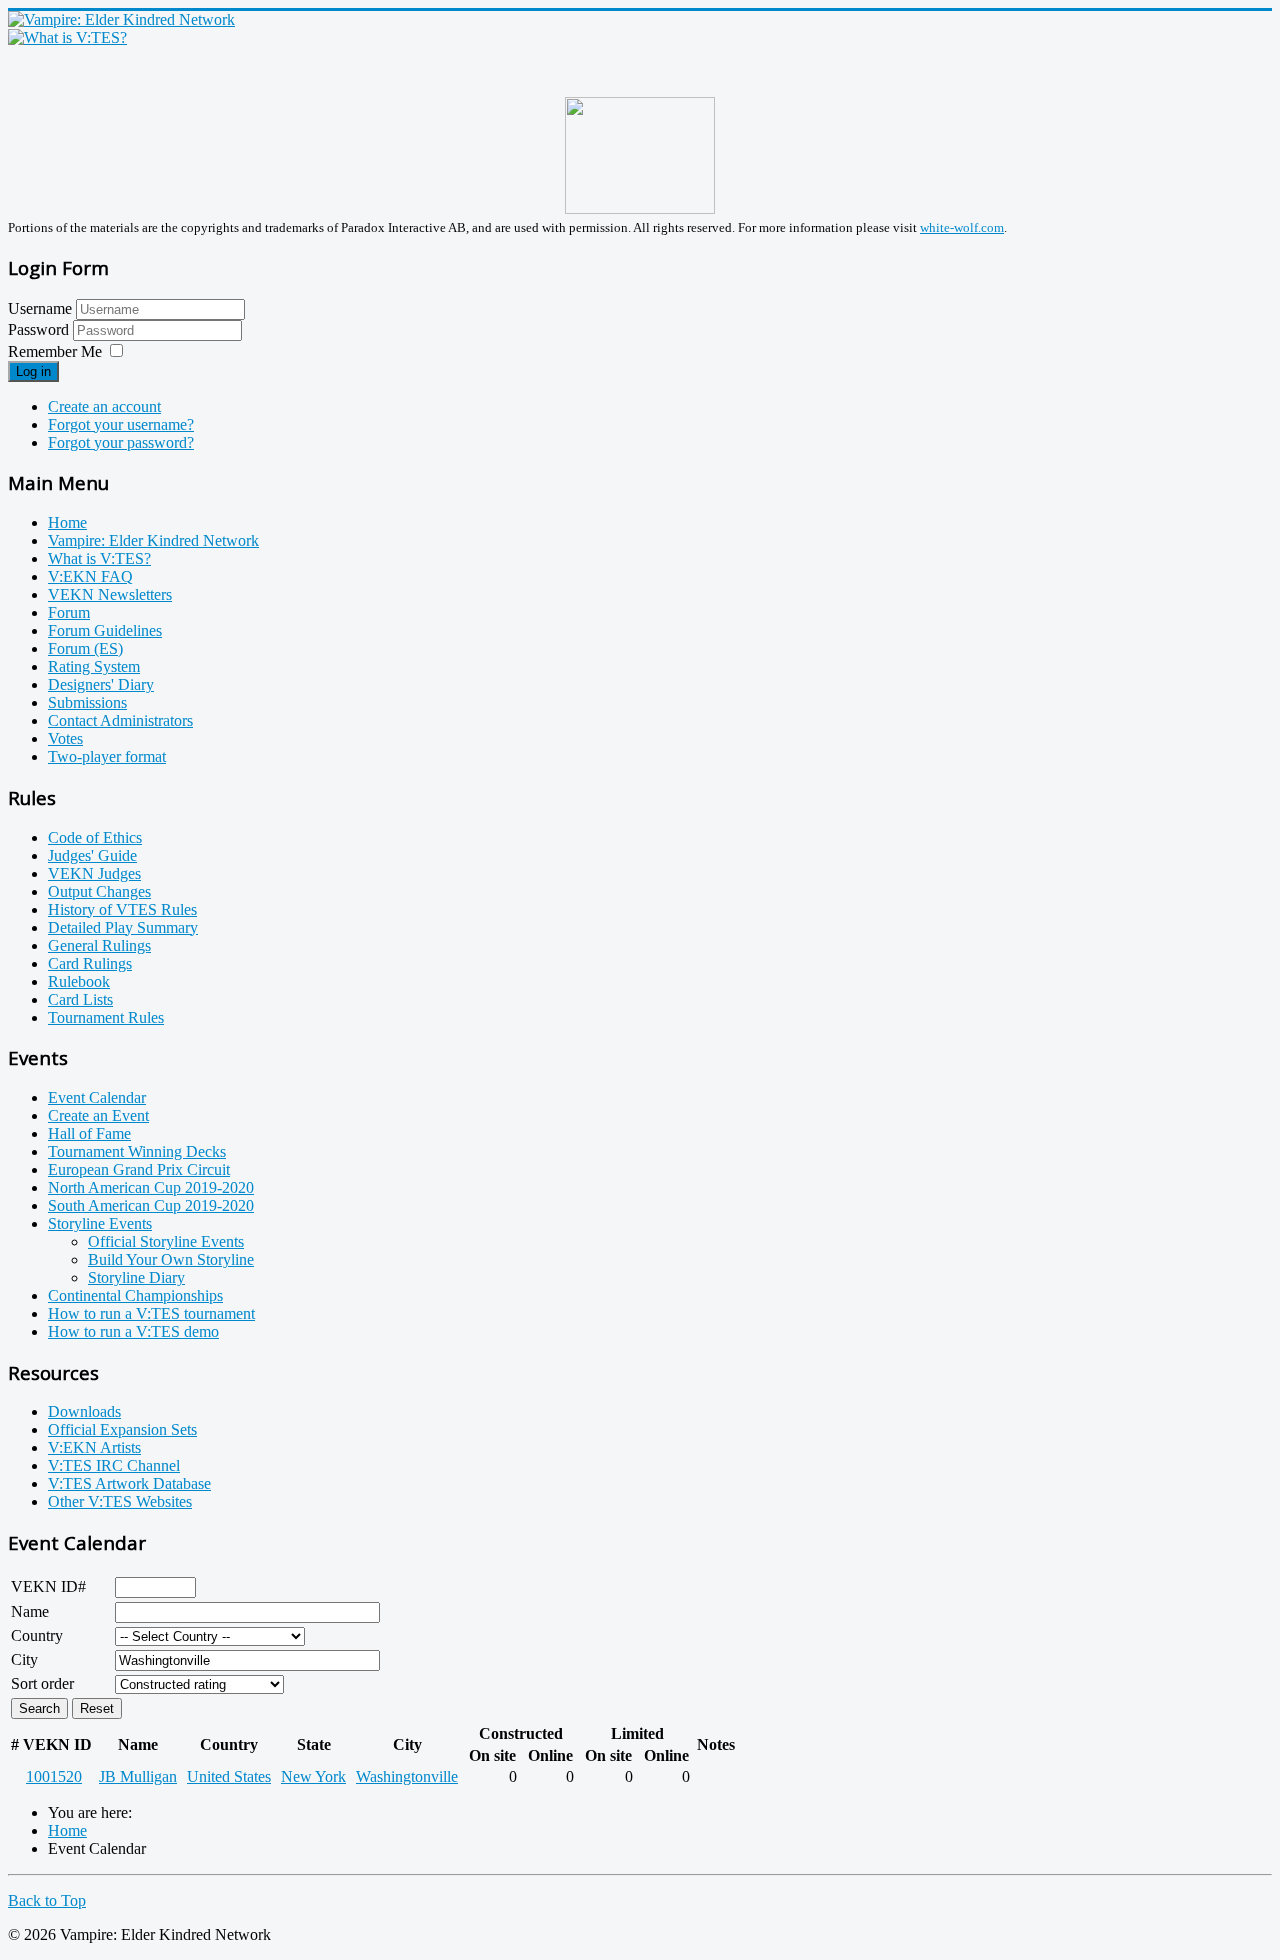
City (24, 1659)
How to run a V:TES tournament (151, 1313)
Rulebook (79, 981)
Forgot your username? (121, 424)
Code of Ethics (95, 837)
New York (313, 1776)
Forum (69, 612)
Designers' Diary (101, 684)
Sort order (42, 1683)
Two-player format (107, 756)
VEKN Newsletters (110, 594)
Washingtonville (407, 1776)
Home (67, 522)
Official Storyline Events (166, 1241)
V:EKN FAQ (90, 576)
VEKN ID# (48, 1586)
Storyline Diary (136, 1277)
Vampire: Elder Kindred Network (153, 540)
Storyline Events (100, 1223)
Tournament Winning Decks (137, 1151)
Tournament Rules (106, 1017)
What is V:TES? (99, 558)
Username (40, 308)
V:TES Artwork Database (129, 1483)
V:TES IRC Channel (114, 1465)
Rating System (94, 666)
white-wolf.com (962, 227)
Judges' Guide (92, 855)
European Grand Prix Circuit (139, 1169)
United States (229, 1776)
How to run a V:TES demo (133, 1331)
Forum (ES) (85, 648)
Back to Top (47, 1900)
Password (40, 329)
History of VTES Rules (122, 909)
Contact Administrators (120, 720)
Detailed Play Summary (123, 927)
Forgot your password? (121, 442)
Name (30, 1611)
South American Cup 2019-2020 (151, 1205)
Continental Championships (135, 1295)
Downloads (84, 1411)
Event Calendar (97, 1097)
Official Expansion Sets (122, 1429)
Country (37, 1635)
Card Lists (80, 999)
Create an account (104, 406)
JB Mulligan (138, 1776)
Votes (65, 738)
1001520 (54, 1776)
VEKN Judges (94, 873)
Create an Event (98, 1115)
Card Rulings (90, 963)
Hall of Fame (89, 1133)
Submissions (87, 702)
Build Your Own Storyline (171, 1259)
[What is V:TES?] (67, 37)
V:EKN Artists (94, 1447)
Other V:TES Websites (120, 1501)
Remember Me (55, 351)
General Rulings (99, 945)
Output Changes (99, 891)
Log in (33, 371)
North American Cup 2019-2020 (151, 1187)
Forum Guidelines (105, 630)
